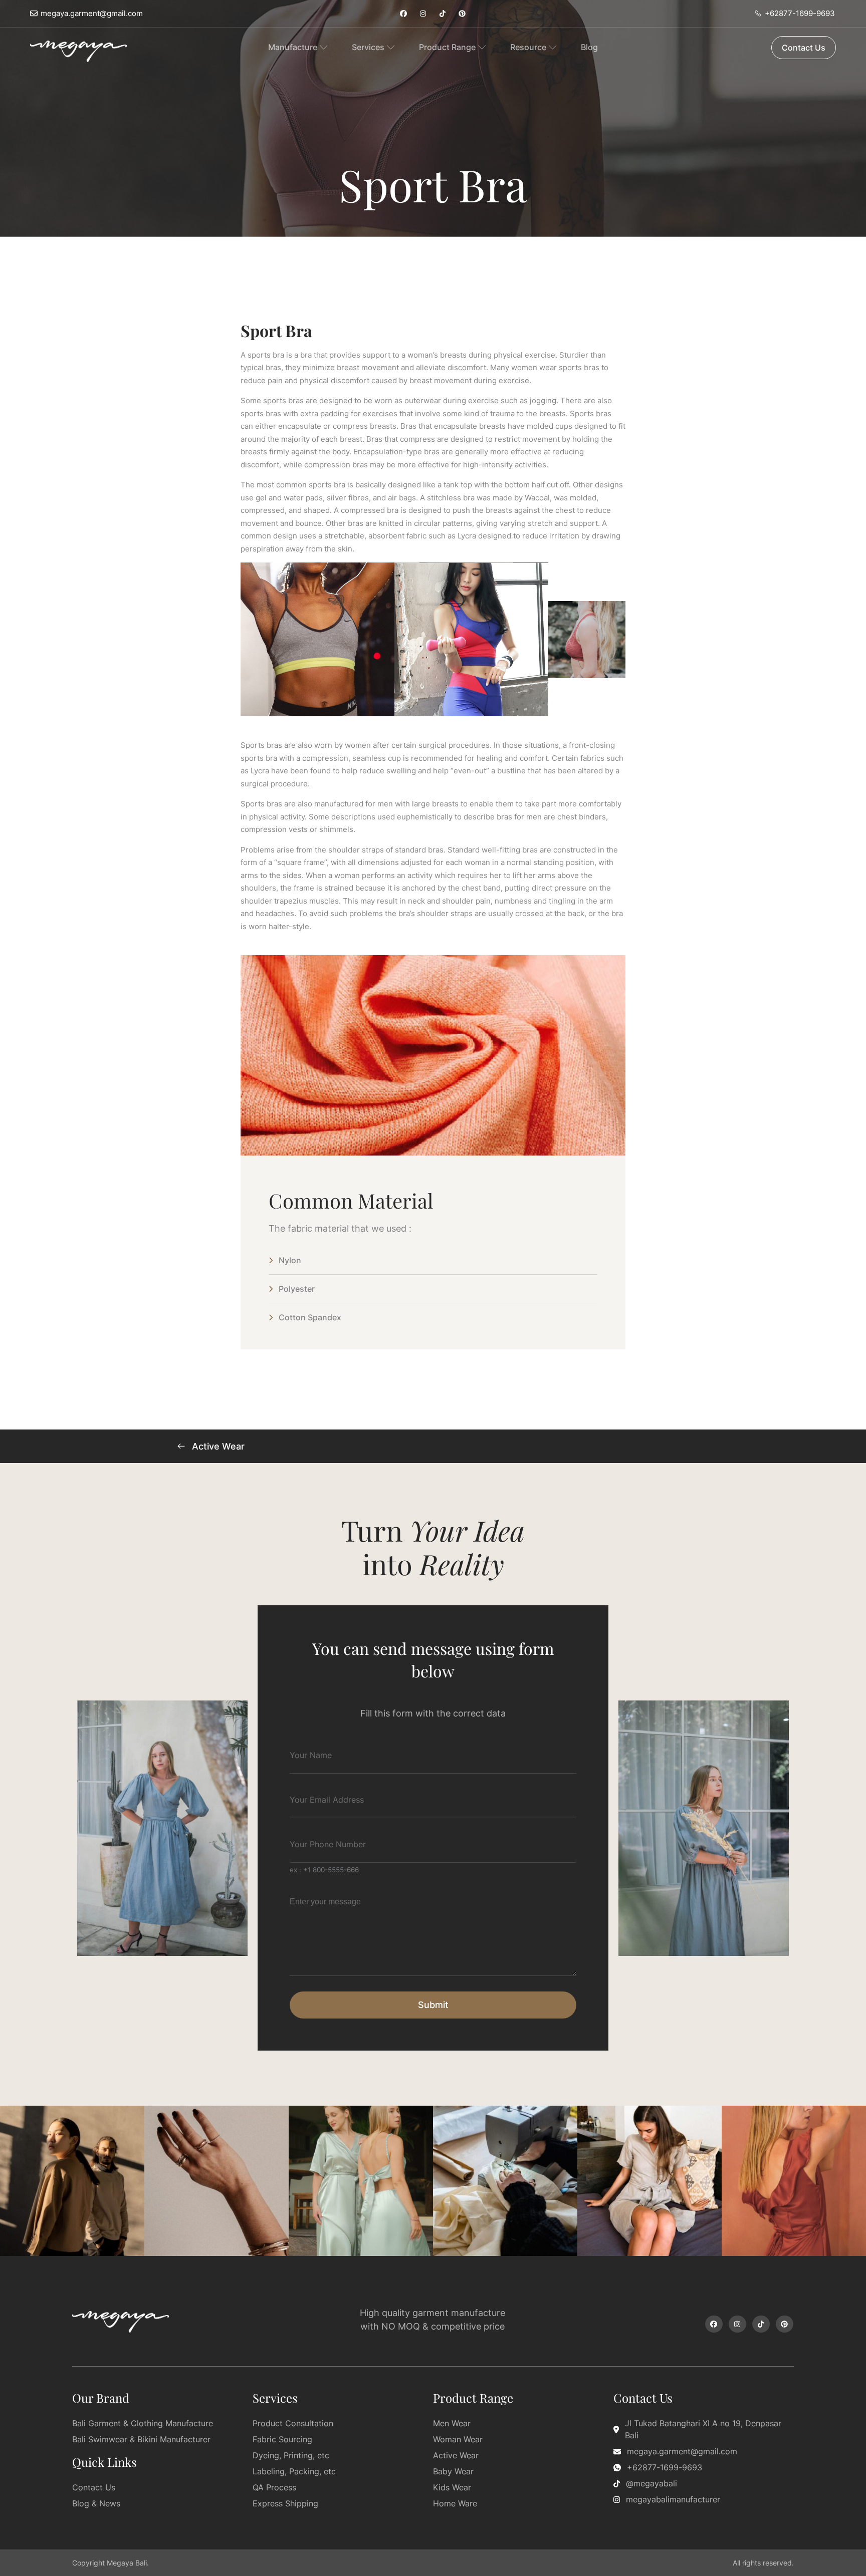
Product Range (447, 47)
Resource (528, 47)
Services (368, 47)
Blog (589, 47)
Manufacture (293, 47)
